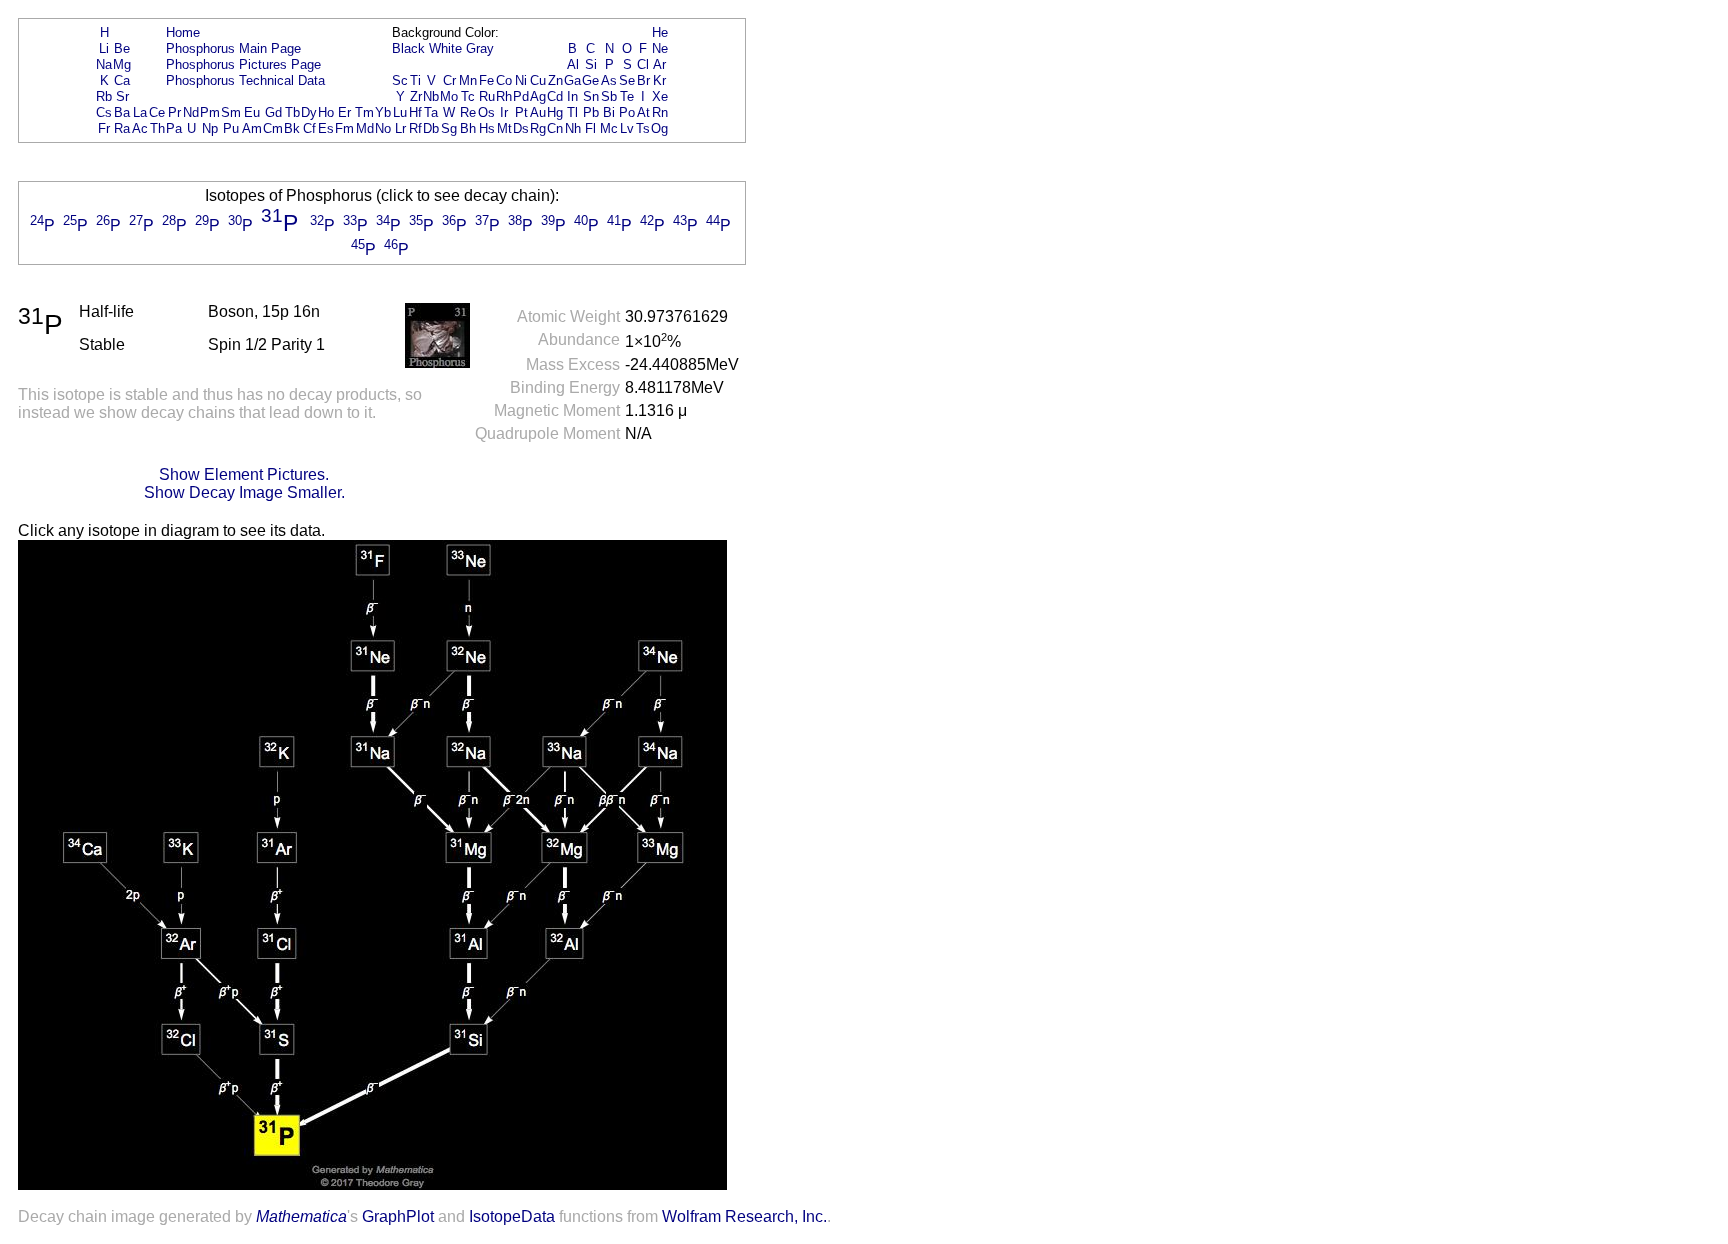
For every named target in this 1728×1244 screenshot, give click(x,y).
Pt (521, 112)
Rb (104, 96)
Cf (309, 128)
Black (408, 48)
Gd (273, 112)
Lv (627, 128)
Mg (122, 64)
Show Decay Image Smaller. (244, 492)
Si (591, 64)
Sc (400, 80)
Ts (643, 128)
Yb (383, 112)
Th (157, 128)
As (609, 80)
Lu (400, 112)
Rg (538, 128)
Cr (449, 80)
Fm (344, 128)
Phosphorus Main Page (233, 48)
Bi (609, 112)
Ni (521, 80)
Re (468, 112)
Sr (122, 96)
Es (326, 128)
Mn (468, 80)
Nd (191, 112)
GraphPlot (398, 1216)
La (140, 112)
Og (659, 128)
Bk (292, 128)
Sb (609, 96)
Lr (400, 128)
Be (122, 48)
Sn (591, 96)
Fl (590, 128)
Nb (431, 96)
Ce (157, 112)
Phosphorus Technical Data (245, 80)
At (643, 112)
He (660, 32)
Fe (486, 80)
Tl (572, 112)
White (445, 48)
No (383, 128)
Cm (273, 128)
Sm (231, 112)
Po (627, 112)
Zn (555, 80)
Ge (590, 80)
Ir (504, 112)
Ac (140, 128)
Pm (210, 112)
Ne (660, 48)
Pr (174, 112)
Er (344, 112)
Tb (292, 112)
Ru (487, 96)
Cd (555, 96)
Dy (309, 112)
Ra (122, 128)
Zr (416, 96)
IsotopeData (512, 1216)
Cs (104, 112)
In (572, 96)
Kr (659, 80)
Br (643, 80)
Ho (326, 112)
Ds (521, 128)
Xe (660, 96)
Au (538, 112)
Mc (609, 128)
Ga (572, 80)
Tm (364, 112)
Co (504, 80)
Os (486, 112)
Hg (555, 112)
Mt (504, 128)
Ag (538, 96)
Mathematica (301, 1216)
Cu (538, 80)
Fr (104, 128)
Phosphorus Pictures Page (243, 64)
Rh (504, 96)
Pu (231, 128)
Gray (480, 48)
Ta (431, 112)
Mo (449, 96)
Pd (521, 96)
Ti (415, 80)
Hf (415, 112)
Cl (643, 64)
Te (627, 96)
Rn (660, 112)
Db (431, 128)
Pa (174, 128)
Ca (122, 80)
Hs (487, 128)
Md (365, 128)
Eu (252, 112)
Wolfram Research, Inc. (744, 1216)
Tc (468, 96)
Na (104, 64)
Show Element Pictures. (244, 474)
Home (183, 32)
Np (210, 128)
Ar (659, 64)
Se (627, 80)
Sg (449, 128)
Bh (468, 128)
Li (104, 48)
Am (252, 128)
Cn (555, 128)
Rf (415, 128)
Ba (122, 112)
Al (573, 64)
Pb (591, 112)
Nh (573, 128)
